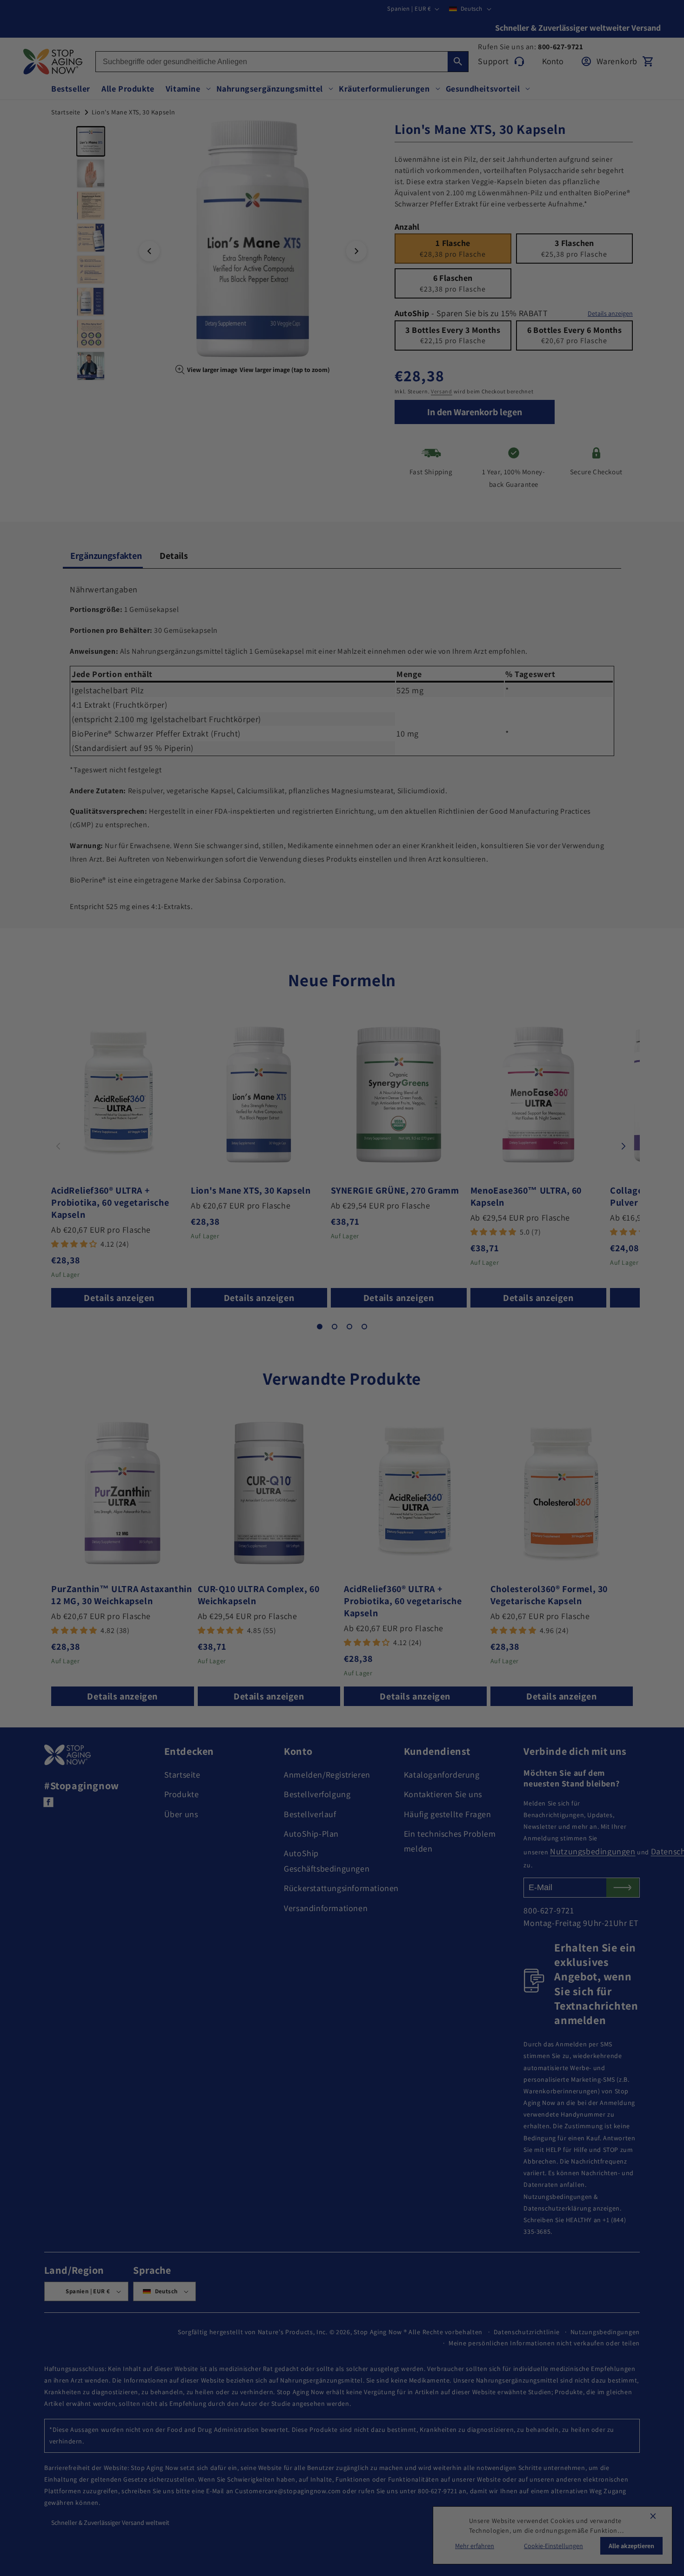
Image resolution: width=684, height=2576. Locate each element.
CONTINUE (342, 1326)
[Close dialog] (435, 1191)
